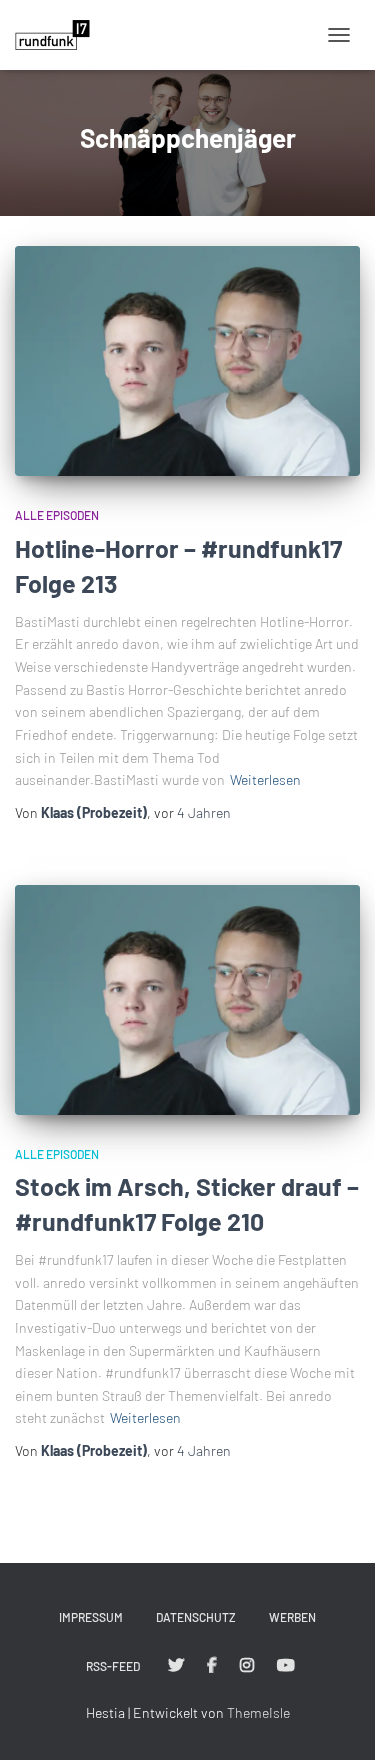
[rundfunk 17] (60, 35)
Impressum (91, 1617)
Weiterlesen (265, 779)
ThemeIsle (258, 1712)
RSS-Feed (113, 1666)
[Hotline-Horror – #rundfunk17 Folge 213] (187, 361)
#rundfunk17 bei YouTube (286, 1666)
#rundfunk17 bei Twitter (176, 1666)
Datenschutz (196, 1617)
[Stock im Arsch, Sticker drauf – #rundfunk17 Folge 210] (187, 1000)
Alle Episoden (57, 515)
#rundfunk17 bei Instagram (247, 1666)
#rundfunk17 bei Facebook (212, 1666)
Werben (292, 1617)
